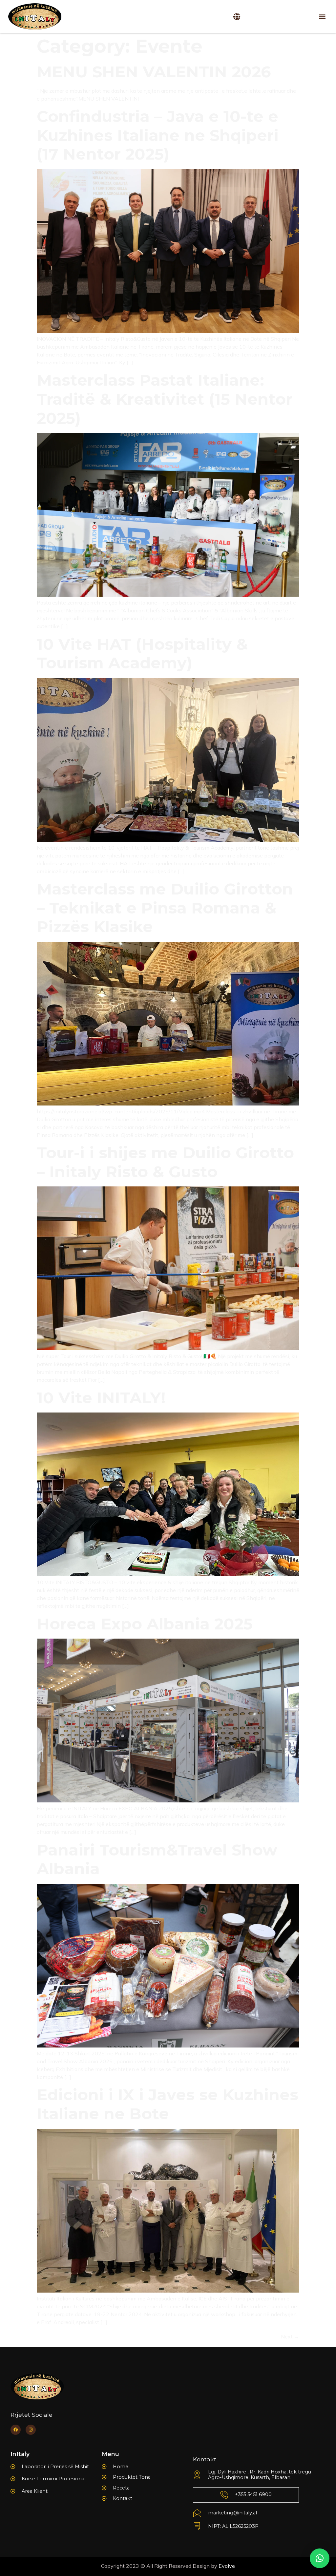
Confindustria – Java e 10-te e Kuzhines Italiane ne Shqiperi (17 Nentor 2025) (158, 135)
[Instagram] (31, 2430)
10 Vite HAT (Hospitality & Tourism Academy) (142, 654)
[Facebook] (16, 2430)
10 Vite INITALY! (101, 1398)
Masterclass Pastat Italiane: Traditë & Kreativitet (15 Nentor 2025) (165, 399)
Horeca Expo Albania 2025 (145, 1624)
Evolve (227, 2566)
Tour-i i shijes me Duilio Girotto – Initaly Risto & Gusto (165, 1162)
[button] (322, 17)
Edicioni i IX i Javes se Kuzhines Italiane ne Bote (168, 2104)
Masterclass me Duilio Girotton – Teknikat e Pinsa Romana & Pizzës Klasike (165, 908)
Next (290, 2336)
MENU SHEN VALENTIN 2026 (154, 72)
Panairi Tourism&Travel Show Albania (157, 1859)
